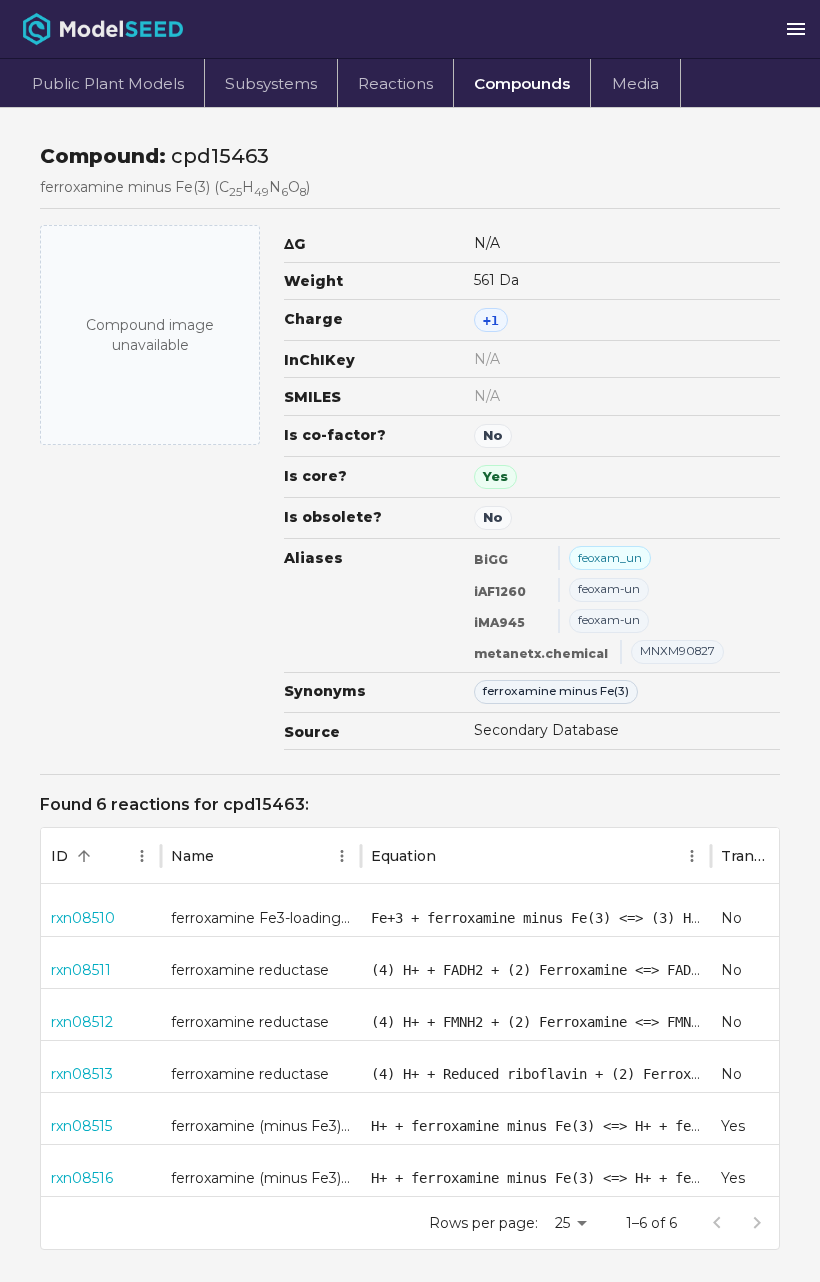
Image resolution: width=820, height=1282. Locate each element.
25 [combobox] (562, 1223)
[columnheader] (101, 856)
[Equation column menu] (692, 856)
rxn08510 (83, 918)
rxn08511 (81, 970)
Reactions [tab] (395, 83)
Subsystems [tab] (271, 83)
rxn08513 (82, 1074)
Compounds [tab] (522, 83)
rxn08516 (82, 1178)
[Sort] (84, 856)
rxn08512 (82, 1022)
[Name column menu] (342, 856)
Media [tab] (635, 83)
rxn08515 (81, 1126)
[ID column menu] (142, 856)
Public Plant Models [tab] (108, 83)
